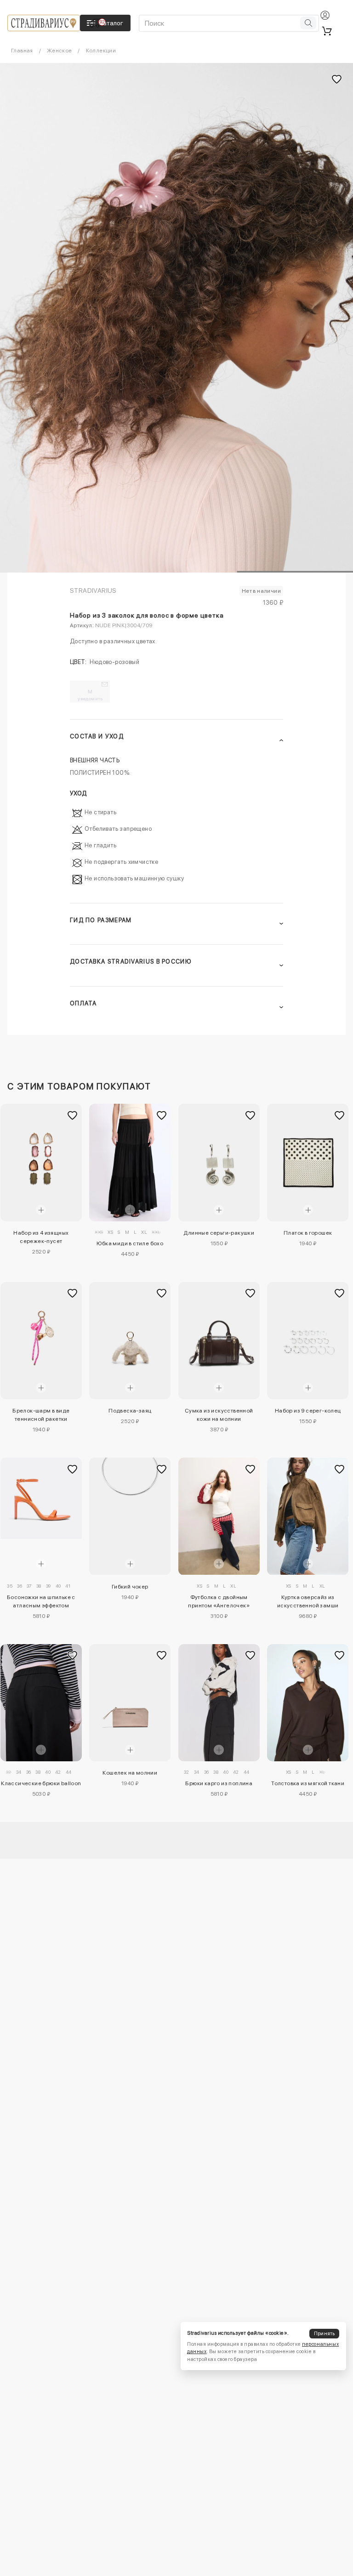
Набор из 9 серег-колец (308, 1411)
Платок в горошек (308, 1233)
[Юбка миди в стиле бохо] (130, 1162)
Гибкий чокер (130, 1587)
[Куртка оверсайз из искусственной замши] (308, 1516)
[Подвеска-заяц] (130, 1341)
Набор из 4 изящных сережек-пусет (41, 1237)
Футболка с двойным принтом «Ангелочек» (219, 1601)
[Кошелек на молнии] (130, 1703)
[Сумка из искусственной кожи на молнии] (219, 1341)
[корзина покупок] (327, 31)
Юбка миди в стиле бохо (130, 1243)
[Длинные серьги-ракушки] (219, 1162)
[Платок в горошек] (308, 1162)
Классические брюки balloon (41, 1783)
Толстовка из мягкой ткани (308, 1783)
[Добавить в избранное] (73, 1116)
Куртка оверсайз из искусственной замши (308, 1601)
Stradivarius (93, 590)
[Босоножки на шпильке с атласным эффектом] (41, 1498)
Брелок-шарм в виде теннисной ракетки (41, 1415)
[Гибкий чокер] (130, 1516)
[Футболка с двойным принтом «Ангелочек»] (219, 1516)
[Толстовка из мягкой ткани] (308, 1703)
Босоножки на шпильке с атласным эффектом (41, 1601)
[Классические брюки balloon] (41, 1703)
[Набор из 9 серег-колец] (308, 1341)
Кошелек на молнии (130, 1773)
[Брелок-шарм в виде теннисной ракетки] (41, 1341)
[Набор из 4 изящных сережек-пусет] (41, 1162)
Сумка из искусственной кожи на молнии (219, 1415)
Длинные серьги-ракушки (219, 1233)
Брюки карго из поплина (219, 1783)
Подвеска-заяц (130, 1411)
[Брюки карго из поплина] (219, 1703)
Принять (325, 2334)
